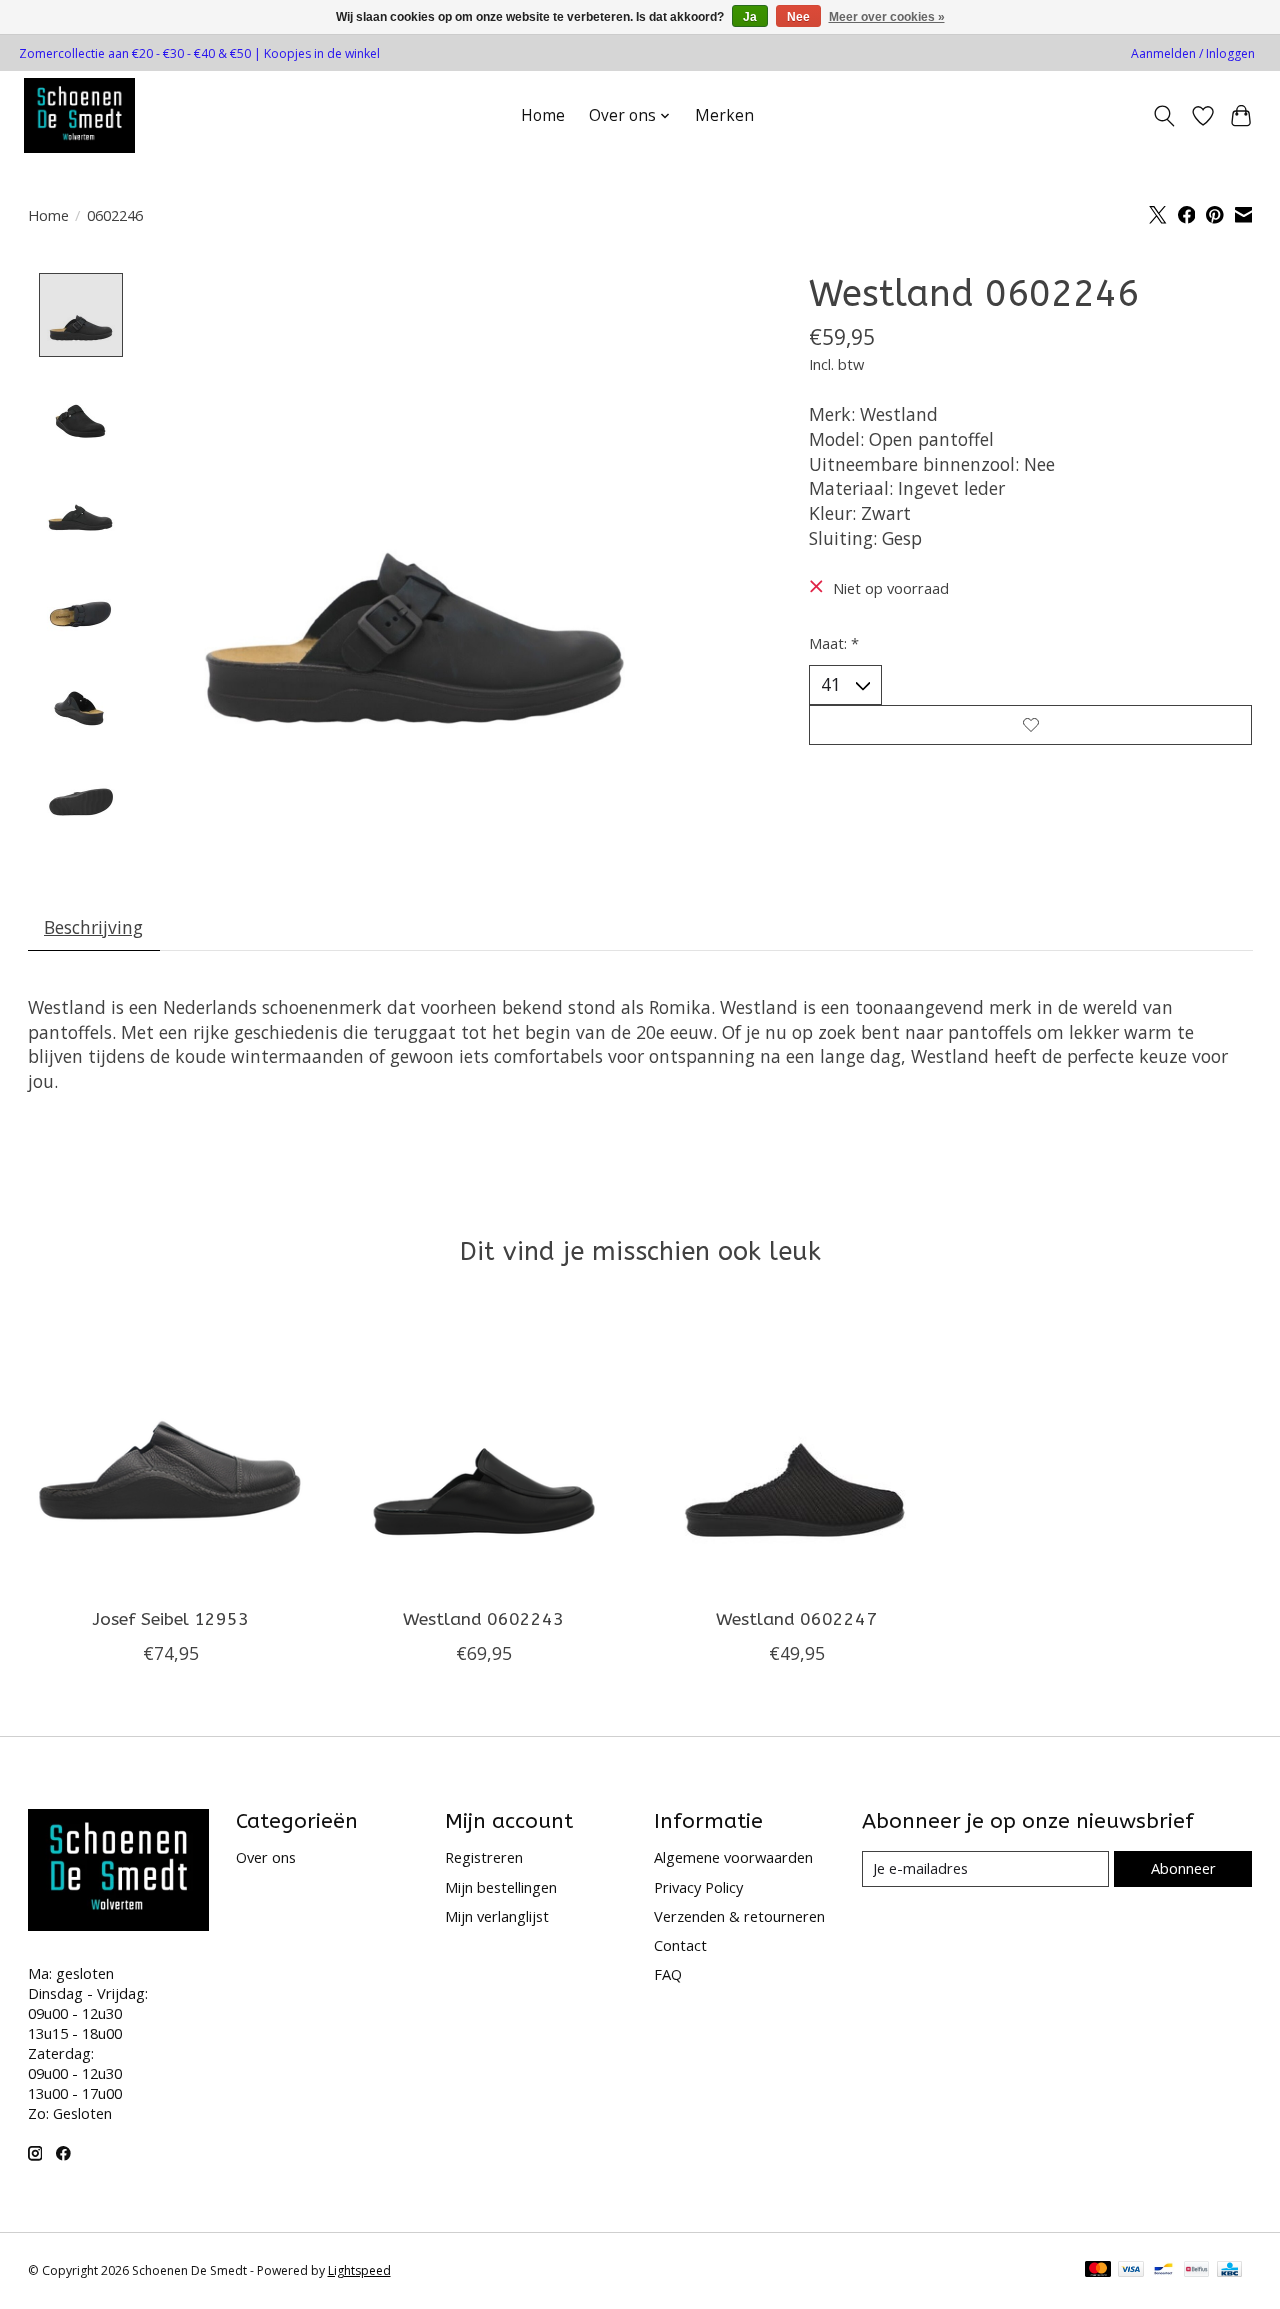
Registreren (484, 1857)
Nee (798, 17)
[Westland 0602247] (797, 1450)
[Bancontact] (1163, 2271)
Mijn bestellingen (501, 1887)
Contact (680, 1945)
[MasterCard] (1098, 2271)
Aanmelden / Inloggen (1193, 53)
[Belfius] (1196, 2271)
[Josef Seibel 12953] (171, 1450)
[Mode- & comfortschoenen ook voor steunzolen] (79, 115)
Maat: (834, 643)
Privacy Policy (698, 1887)
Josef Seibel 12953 (170, 1619)
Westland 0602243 (483, 1619)
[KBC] (1229, 2271)
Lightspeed (359, 2270)
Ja (750, 17)
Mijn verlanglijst (497, 1916)
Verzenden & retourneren (739, 1916)
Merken (724, 115)
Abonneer (1183, 1868)
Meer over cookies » (887, 17)
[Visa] (1131, 2271)
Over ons (266, 1857)
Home (543, 115)
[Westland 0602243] (484, 1450)
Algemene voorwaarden (733, 1857)
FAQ (668, 1974)
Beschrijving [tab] (93, 927)
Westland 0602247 (796, 1619)
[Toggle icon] (1163, 116)
